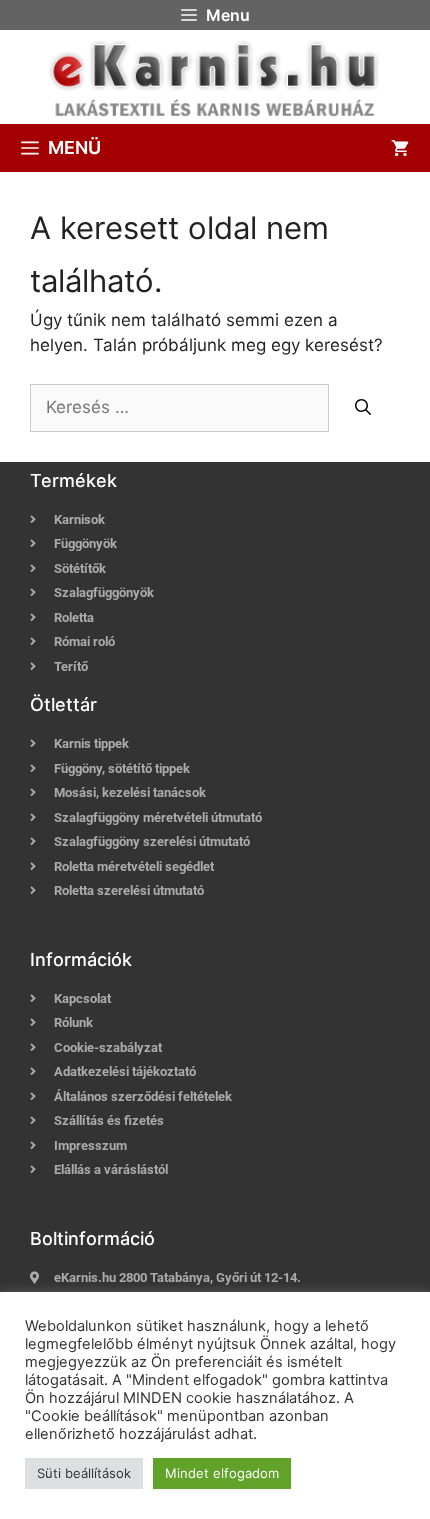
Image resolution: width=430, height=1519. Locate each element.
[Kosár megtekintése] (400, 148)
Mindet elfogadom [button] (222, 1473)
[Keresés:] (182, 407)
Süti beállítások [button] (84, 1473)
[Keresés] (363, 407)
